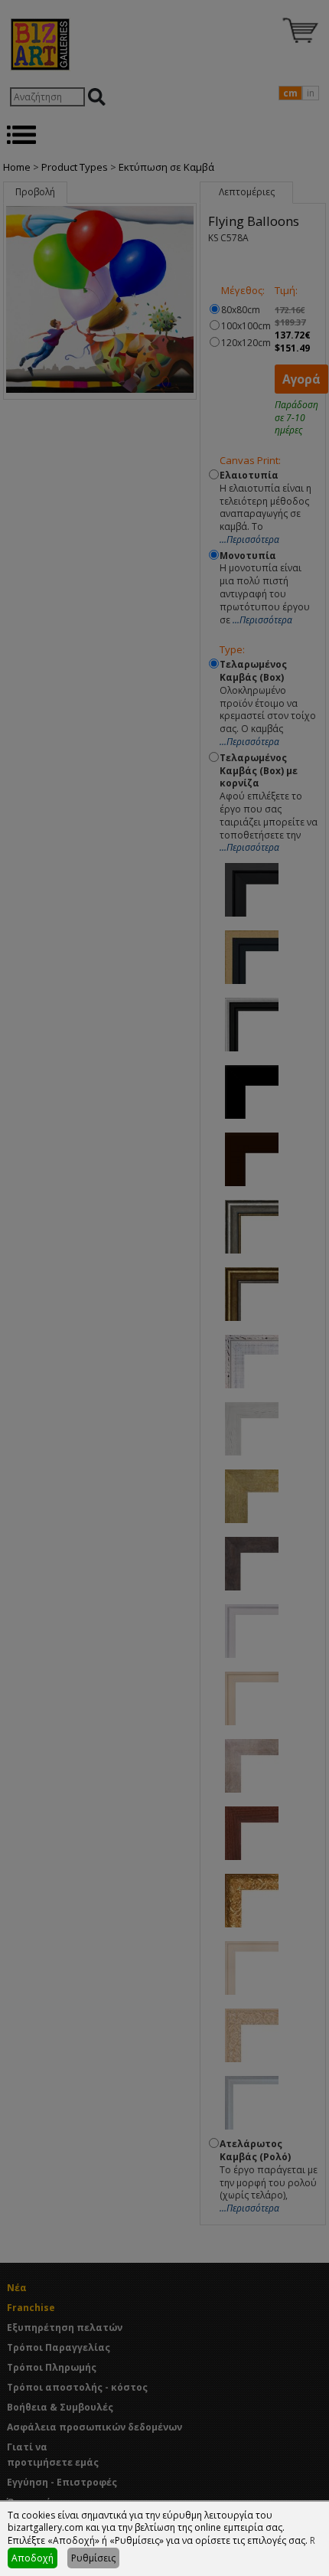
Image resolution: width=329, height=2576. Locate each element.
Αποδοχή (33, 2558)
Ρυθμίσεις (93, 2558)
